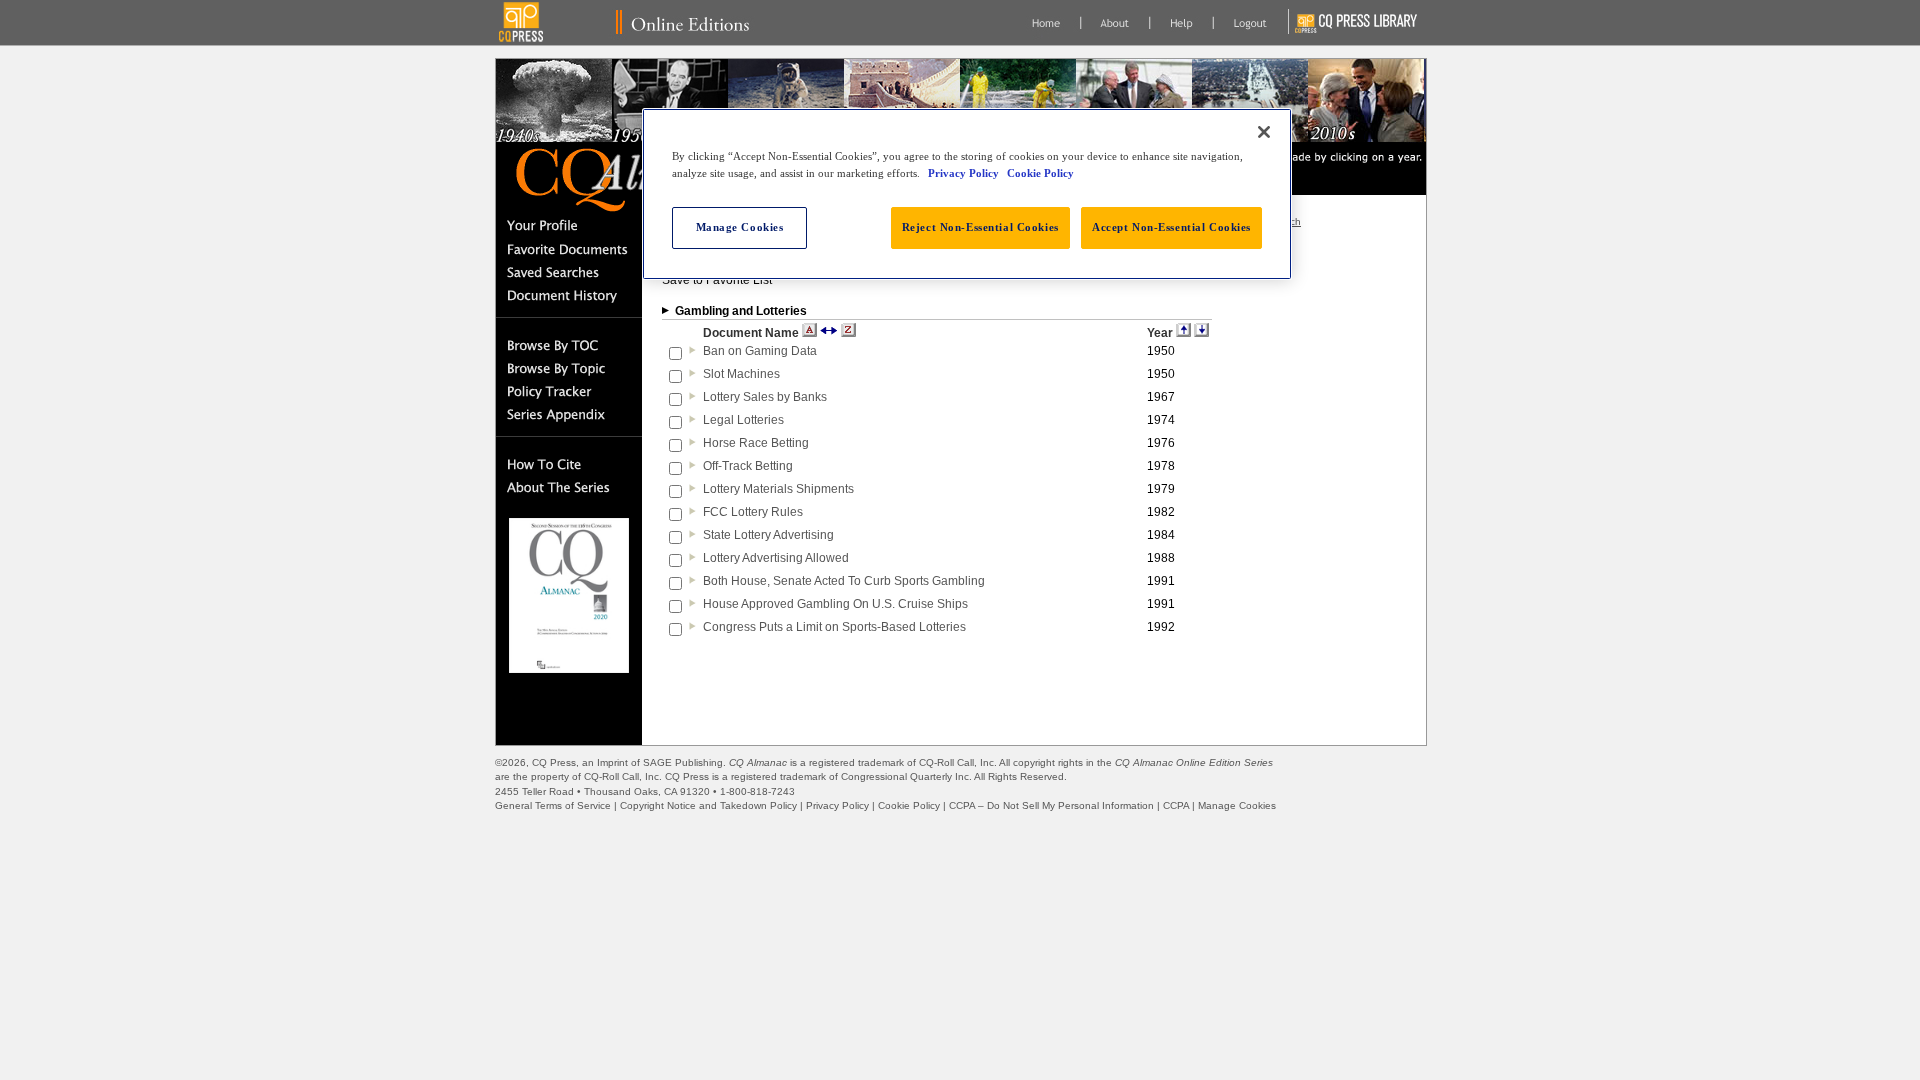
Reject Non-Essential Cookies (980, 227)
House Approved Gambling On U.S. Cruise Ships (835, 604)
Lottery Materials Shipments (778, 489)
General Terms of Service (553, 805)
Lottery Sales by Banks (765, 397)
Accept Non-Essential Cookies (1171, 227)
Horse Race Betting (756, 443)
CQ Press (554, 762)
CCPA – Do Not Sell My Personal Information (1051, 805)
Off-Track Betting (748, 466)
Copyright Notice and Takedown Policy (708, 805)
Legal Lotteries (743, 420)
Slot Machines (741, 374)
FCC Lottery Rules (753, 512)
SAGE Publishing (683, 762)
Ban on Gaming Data (760, 351)
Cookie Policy (909, 805)
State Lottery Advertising (768, 535)
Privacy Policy (837, 805)
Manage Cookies (1237, 805)
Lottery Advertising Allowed (776, 558)
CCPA (1176, 805)
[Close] (1264, 132)
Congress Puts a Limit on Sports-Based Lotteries (834, 627)
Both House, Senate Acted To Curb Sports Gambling (844, 581)
